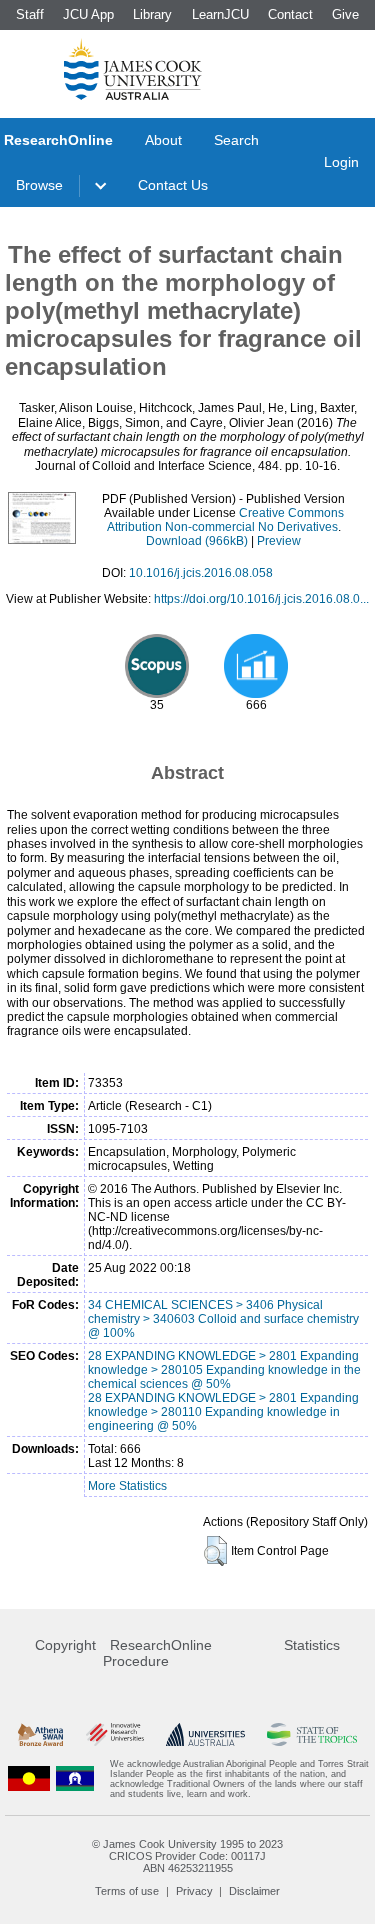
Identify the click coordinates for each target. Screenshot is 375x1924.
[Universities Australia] (205, 1734)
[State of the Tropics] (312, 1734)
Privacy (194, 1891)
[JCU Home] (133, 69)
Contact (290, 14)
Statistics (312, 1645)
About (163, 140)
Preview (279, 541)
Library (152, 14)
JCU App (88, 14)
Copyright (65, 1645)
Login (341, 162)
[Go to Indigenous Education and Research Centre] (29, 1779)
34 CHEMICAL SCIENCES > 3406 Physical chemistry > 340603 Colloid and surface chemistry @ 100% (223, 1319)
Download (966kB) (197, 541)
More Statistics (127, 1486)
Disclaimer (254, 1891)
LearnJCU (220, 14)
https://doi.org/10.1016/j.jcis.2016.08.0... (261, 599)
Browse (39, 185)
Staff (30, 14)
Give (345, 14)
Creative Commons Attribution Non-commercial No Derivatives (225, 520)
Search (236, 140)
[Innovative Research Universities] (115, 1734)
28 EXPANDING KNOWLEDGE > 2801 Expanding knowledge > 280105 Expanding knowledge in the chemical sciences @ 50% (224, 1370)
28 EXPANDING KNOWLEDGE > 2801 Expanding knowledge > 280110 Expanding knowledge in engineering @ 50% (223, 1412)
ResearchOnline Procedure (157, 1653)
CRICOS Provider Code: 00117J (187, 1856)
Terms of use (127, 1891)
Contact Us (173, 185)
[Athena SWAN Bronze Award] (40, 1734)
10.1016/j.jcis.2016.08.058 (201, 573)
